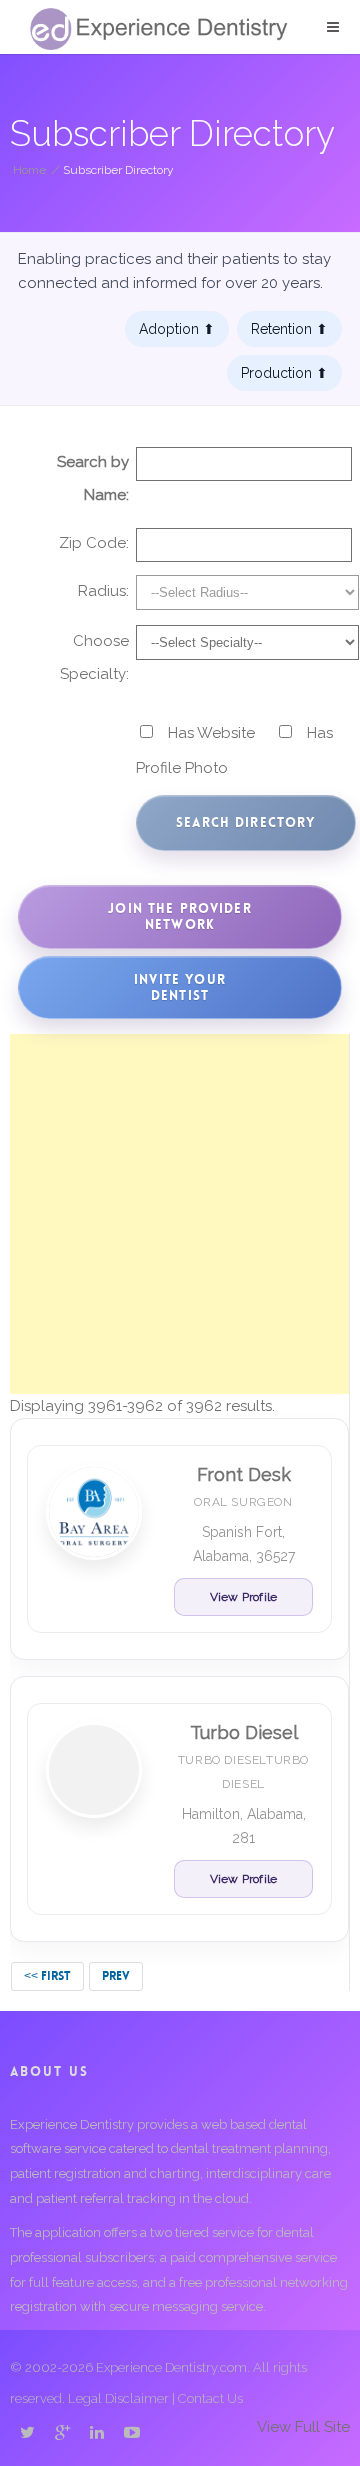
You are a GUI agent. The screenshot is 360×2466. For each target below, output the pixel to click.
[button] (333, 27)
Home (29, 170)
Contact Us (210, 2398)
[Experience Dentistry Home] (159, 29)
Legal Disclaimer (118, 2398)
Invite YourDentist (180, 987)
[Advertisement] (180, 1214)
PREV (116, 1976)
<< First (47, 1976)
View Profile (243, 1597)
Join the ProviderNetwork (180, 916)
